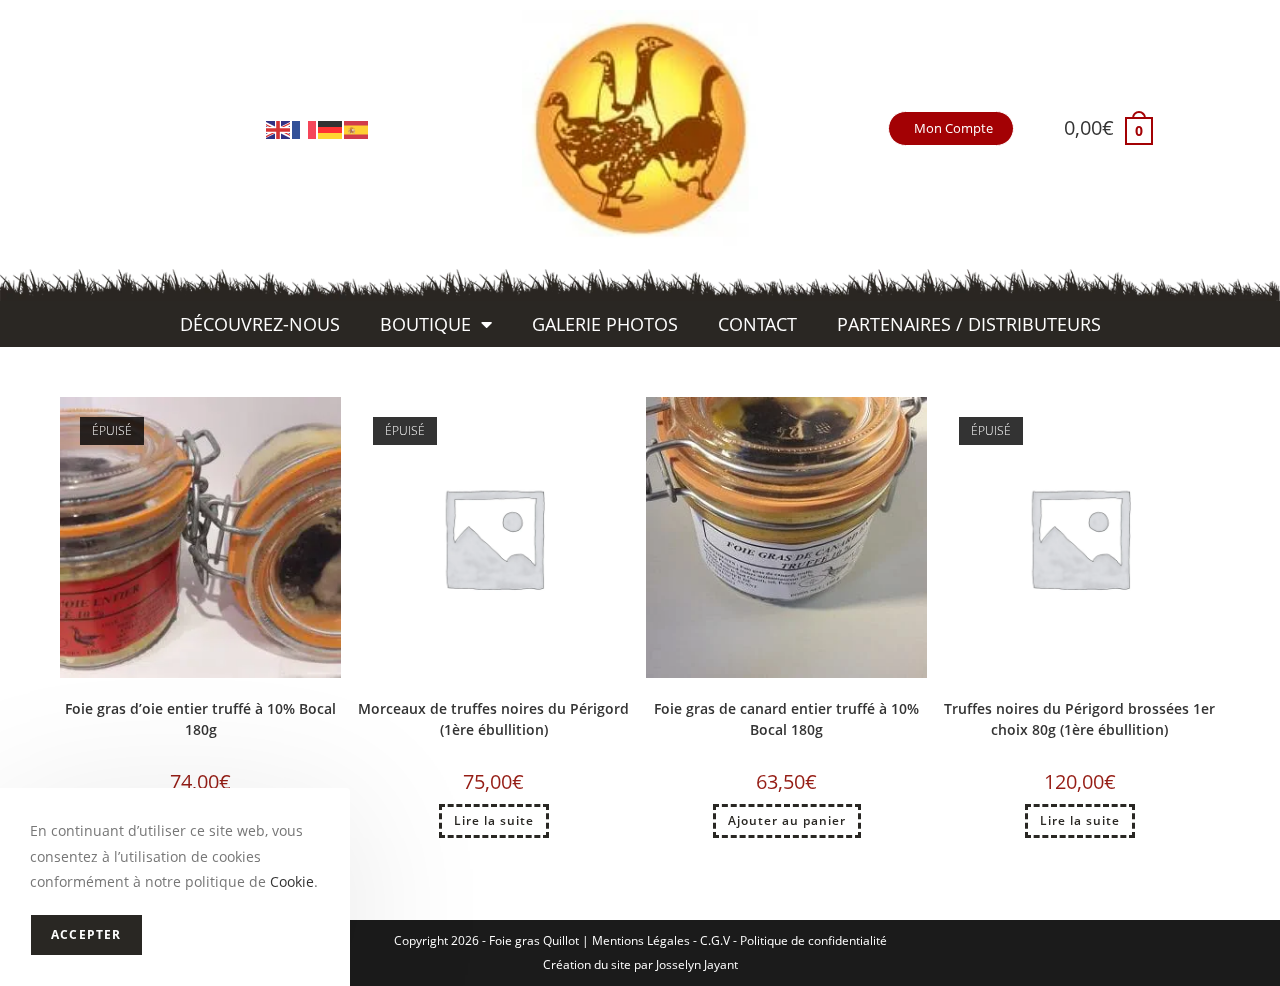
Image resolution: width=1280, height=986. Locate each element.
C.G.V (715, 940)
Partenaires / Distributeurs (969, 324)
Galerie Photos (605, 324)
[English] (279, 127)
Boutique (425, 324)
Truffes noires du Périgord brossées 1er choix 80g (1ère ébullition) (1079, 719)
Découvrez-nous (260, 324)
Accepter (86, 934)
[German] (331, 127)
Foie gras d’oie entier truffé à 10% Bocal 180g (200, 719)
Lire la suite (494, 820)
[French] (305, 127)
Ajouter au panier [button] (787, 820)
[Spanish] (357, 127)
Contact (757, 324)
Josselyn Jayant (697, 964)
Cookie (292, 881)
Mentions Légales (641, 940)
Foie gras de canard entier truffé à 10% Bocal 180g (786, 719)
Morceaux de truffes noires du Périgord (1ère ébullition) (493, 719)
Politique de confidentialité (813, 940)
